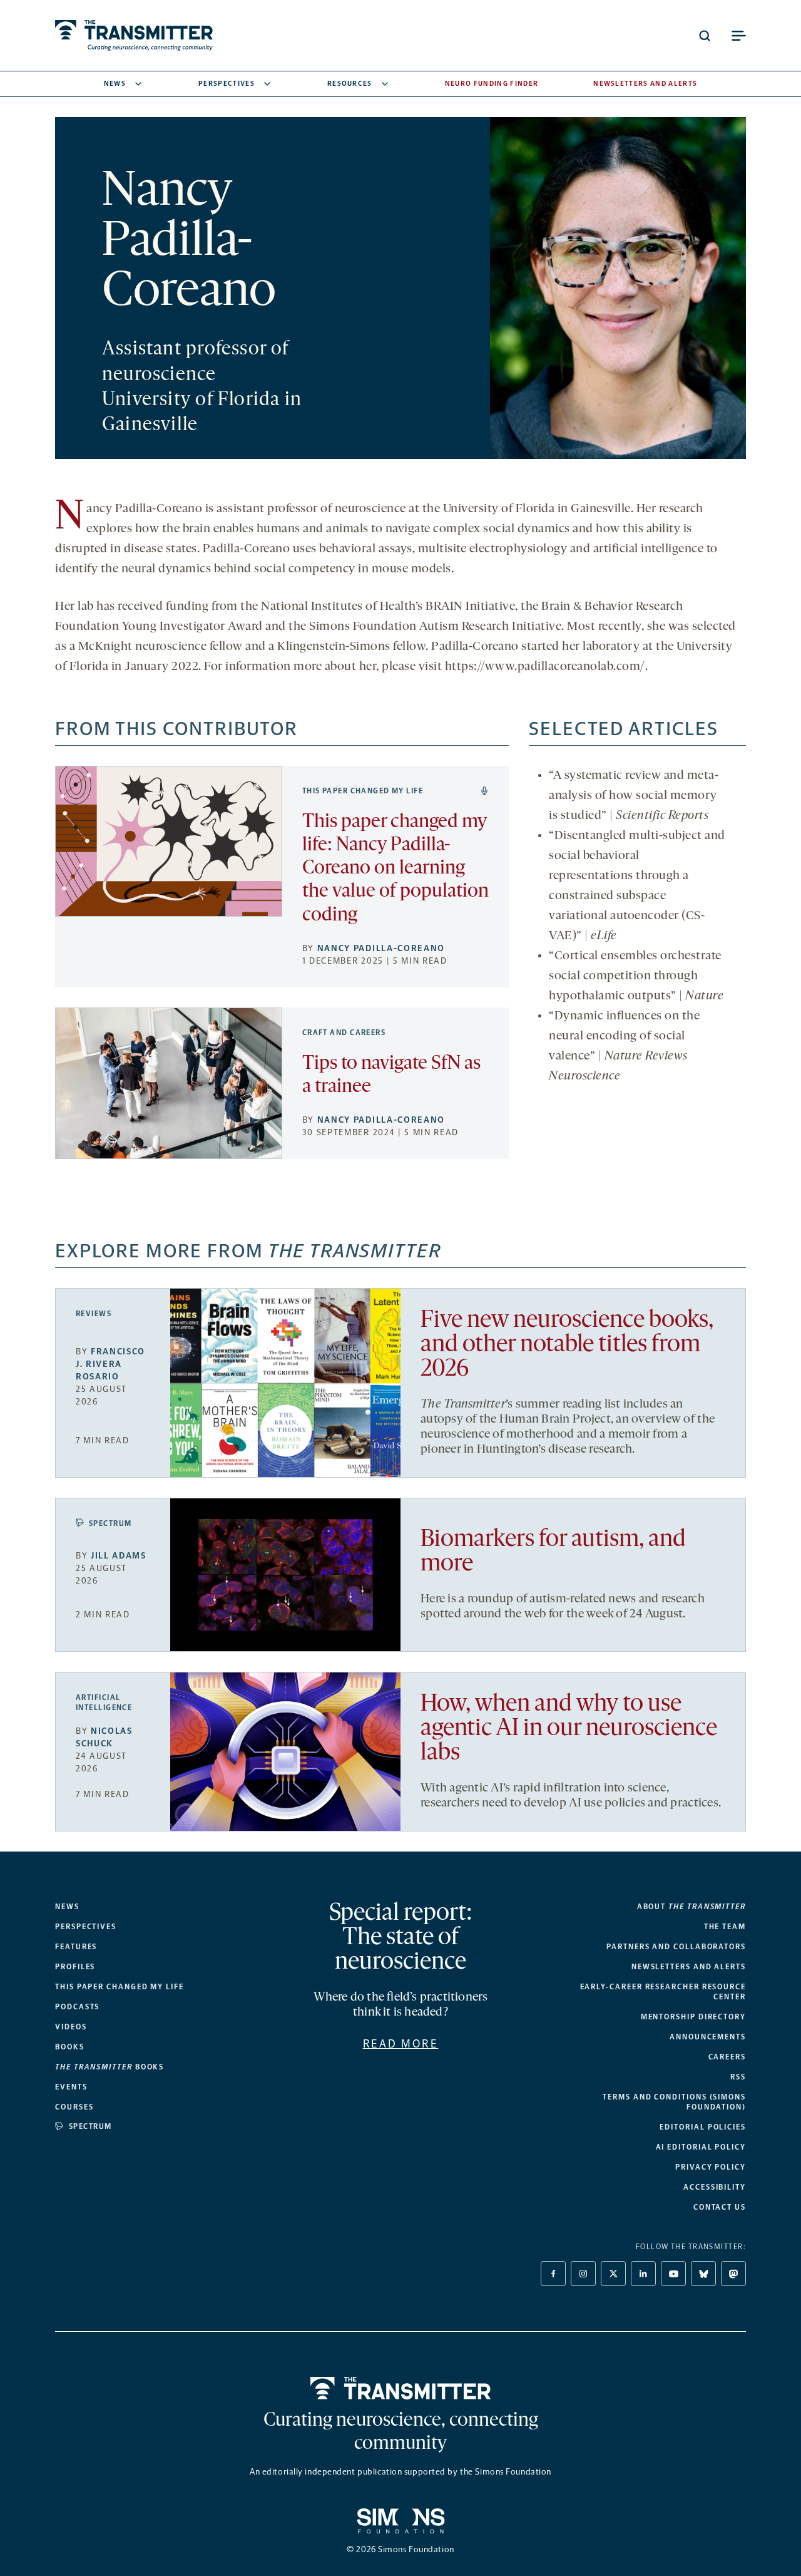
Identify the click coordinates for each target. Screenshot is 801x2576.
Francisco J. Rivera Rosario (110, 1364)
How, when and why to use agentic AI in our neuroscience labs (569, 1729)
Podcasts (77, 2007)
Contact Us (720, 2207)
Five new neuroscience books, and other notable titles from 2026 (567, 1345)
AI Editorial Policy (701, 2147)
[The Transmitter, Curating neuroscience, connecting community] (134, 35)
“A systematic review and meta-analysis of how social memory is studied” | (634, 796)
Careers (727, 2057)
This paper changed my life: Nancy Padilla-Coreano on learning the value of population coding (395, 869)
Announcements (708, 2037)
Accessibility (715, 2187)
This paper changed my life (363, 791)
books (110, 2067)
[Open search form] (705, 36)
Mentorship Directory (693, 2017)
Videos (71, 2027)
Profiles (75, 1967)
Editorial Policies (703, 2127)
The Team (725, 1927)
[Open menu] (738, 36)
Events (71, 2087)
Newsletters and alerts (689, 1967)
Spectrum (110, 1523)
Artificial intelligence (104, 1703)
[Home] (401, 2388)
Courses (74, 2107)
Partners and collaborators (676, 1947)
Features (76, 1947)
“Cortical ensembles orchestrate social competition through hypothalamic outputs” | (636, 976)
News (115, 84)
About (691, 1907)
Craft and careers (344, 1033)
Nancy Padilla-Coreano (381, 948)
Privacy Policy (711, 2167)
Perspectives (227, 84)
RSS (738, 2077)
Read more (401, 2044)
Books (70, 2047)
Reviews (94, 1314)
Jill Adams (119, 1556)
